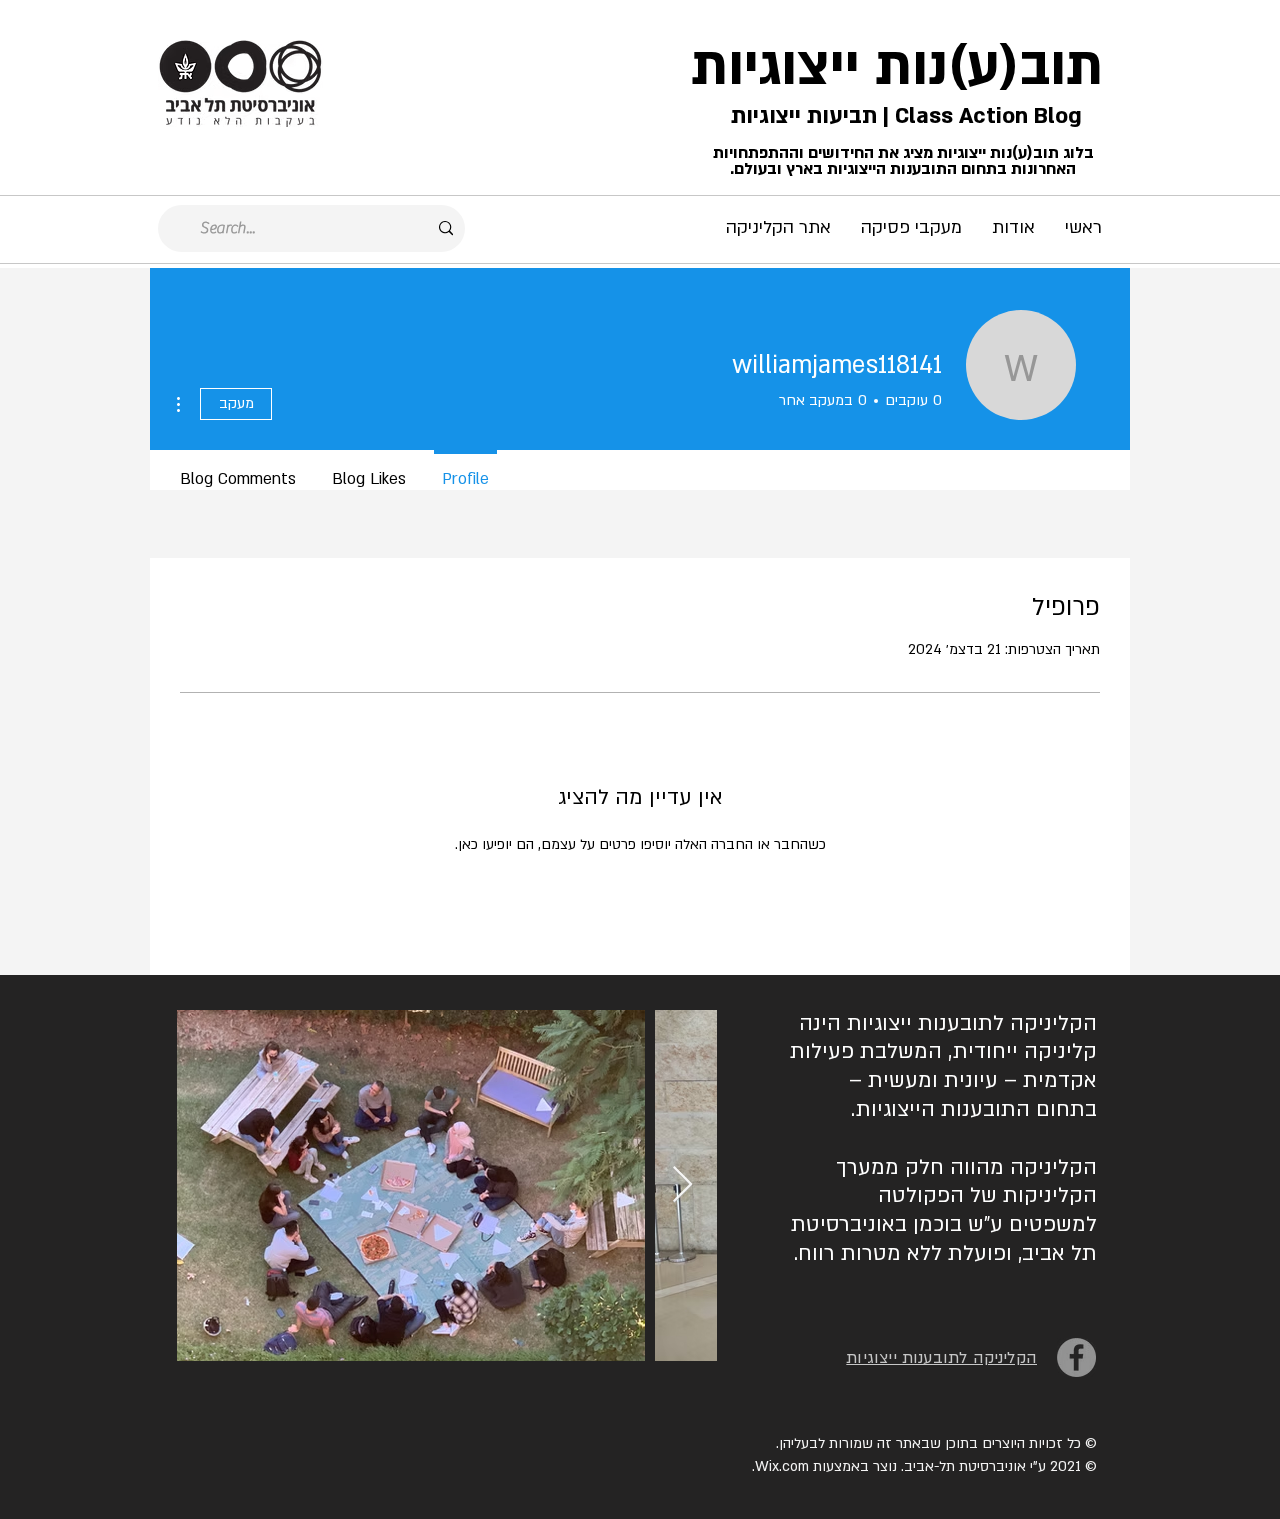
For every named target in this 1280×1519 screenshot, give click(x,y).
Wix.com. (780, 1466)
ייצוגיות (775, 67)
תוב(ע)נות (989, 67)
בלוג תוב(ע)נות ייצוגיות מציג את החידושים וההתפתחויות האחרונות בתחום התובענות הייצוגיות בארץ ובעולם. (903, 161)
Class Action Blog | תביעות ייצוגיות (903, 116)
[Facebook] (1076, 1357)
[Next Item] (682, 1185)
